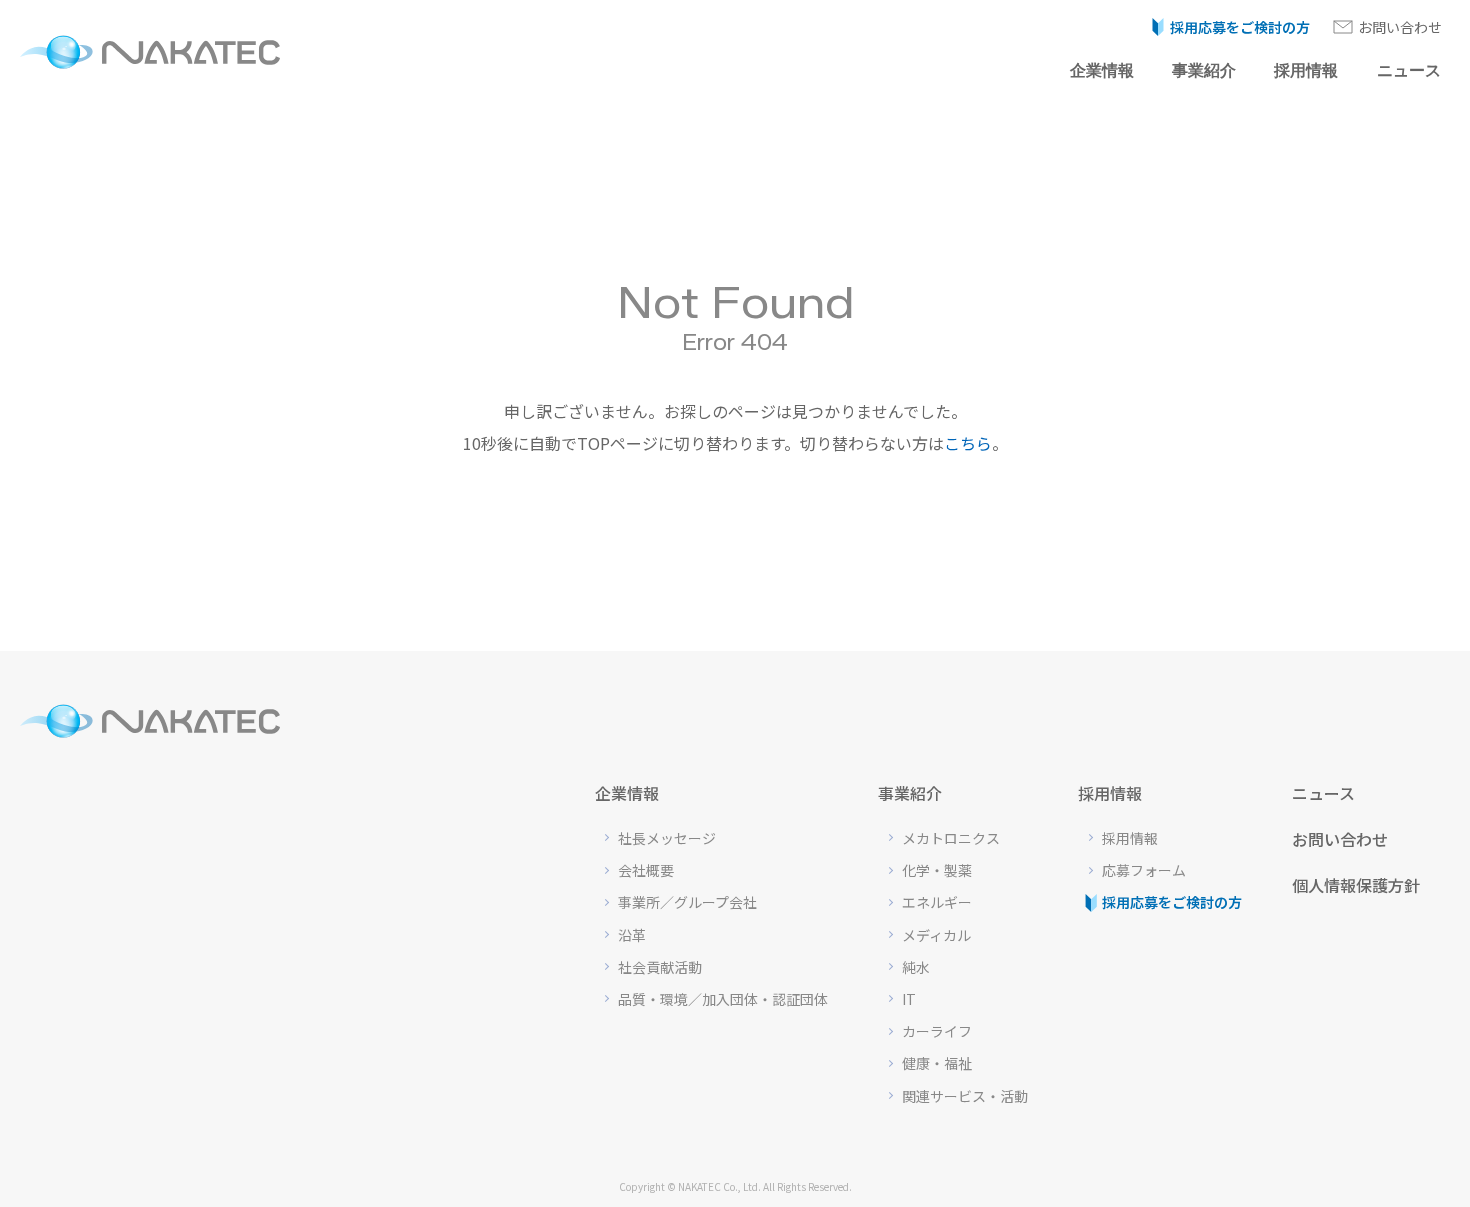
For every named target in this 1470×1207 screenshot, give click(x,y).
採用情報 (1306, 70)
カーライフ (937, 1031)
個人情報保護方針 (1356, 885)
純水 (916, 967)
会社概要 (646, 870)
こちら (968, 443)
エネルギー (937, 902)
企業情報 (1102, 70)
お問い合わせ (1400, 27)
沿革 (632, 935)
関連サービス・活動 (965, 1096)
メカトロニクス (951, 838)
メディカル (936, 935)
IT (909, 999)
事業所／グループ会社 (687, 902)
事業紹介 (1204, 70)
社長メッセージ (667, 838)
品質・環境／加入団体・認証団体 (723, 999)
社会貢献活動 (660, 967)
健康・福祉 (937, 1063)
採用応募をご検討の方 (1240, 27)
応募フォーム (1144, 870)
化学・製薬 (937, 870)
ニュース (1409, 70)
